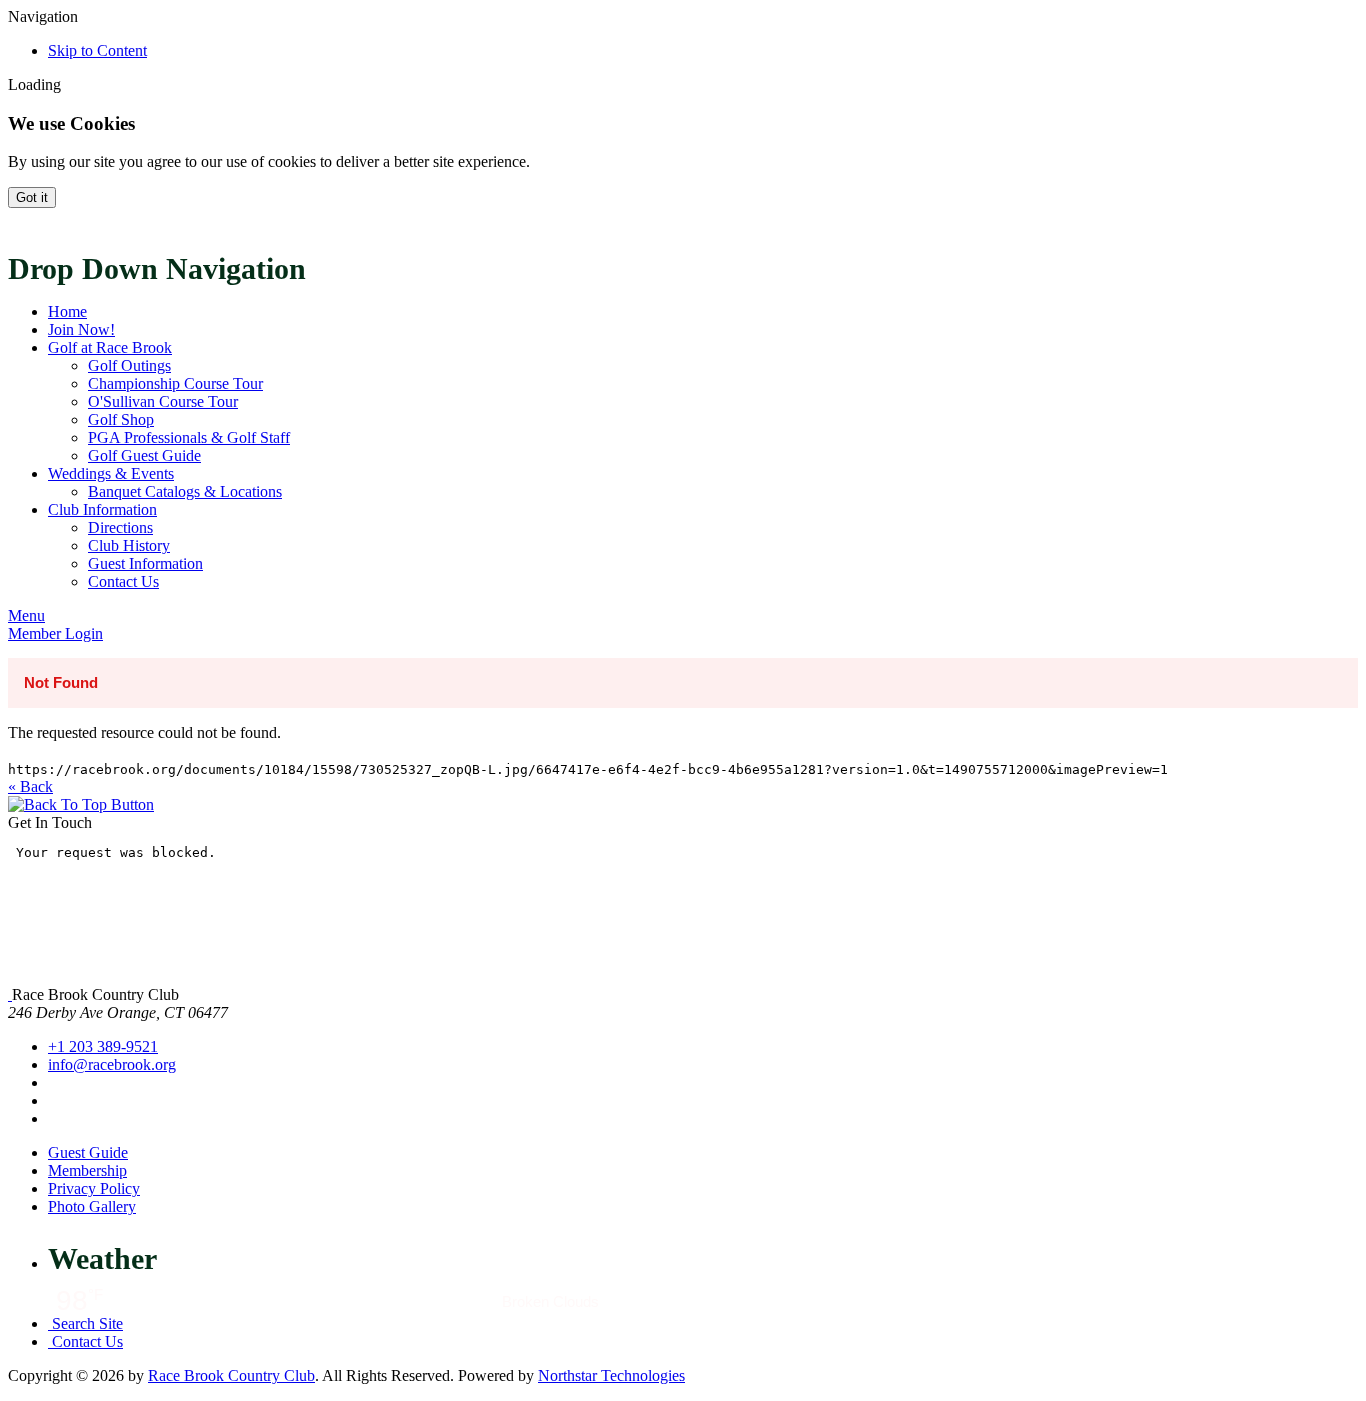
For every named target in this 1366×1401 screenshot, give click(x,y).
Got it (32, 197)
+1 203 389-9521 (103, 1046)
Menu (26, 615)
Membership (87, 1170)
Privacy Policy (94, 1188)
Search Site (85, 1323)
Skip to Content (97, 50)
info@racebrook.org (112, 1064)
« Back (30, 786)
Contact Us (85, 1341)
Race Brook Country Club (231, 1375)
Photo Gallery (92, 1206)
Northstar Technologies (611, 1375)
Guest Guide (88, 1152)
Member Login (55, 633)
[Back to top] (81, 804)
